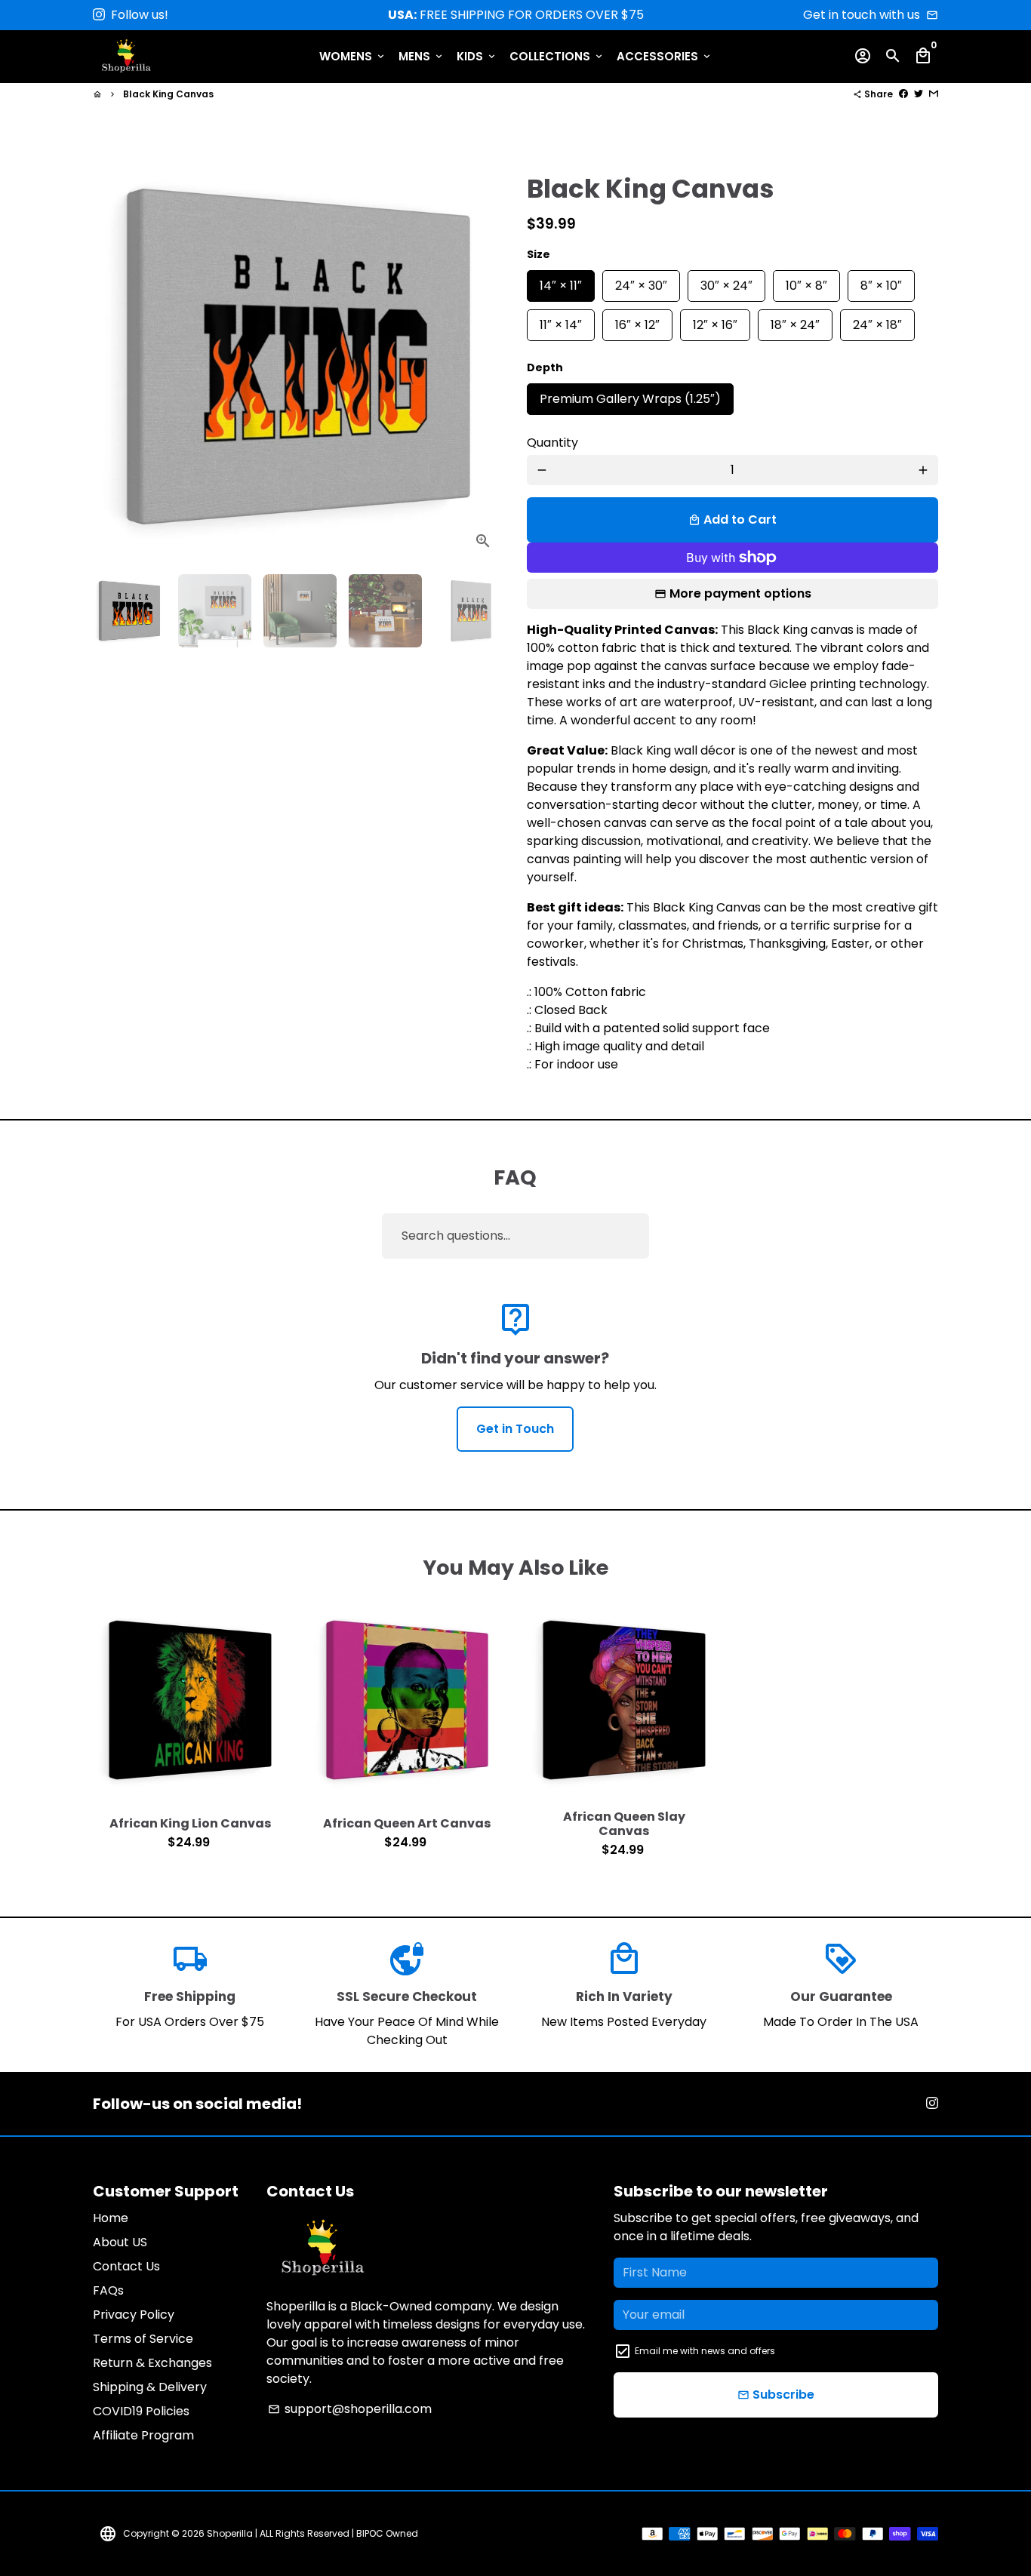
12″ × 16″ (715, 321)
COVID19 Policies (141, 2411)
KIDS (477, 56)
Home (111, 2218)
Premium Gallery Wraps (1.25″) (630, 395)
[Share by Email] (934, 94)
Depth (545, 367)
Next (483, 357)
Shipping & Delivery (150, 2387)
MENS (422, 56)
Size (539, 254)
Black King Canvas (168, 94)
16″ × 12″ (637, 321)
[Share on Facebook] (903, 94)
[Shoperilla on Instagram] (99, 15)
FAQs (108, 2290)
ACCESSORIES (665, 56)
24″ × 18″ (877, 321)
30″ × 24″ (726, 282)
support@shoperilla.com (350, 2409)
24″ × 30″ (641, 282)
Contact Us (126, 2266)
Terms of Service (143, 2339)
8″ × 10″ (881, 282)
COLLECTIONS (557, 56)
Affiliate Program (143, 2435)
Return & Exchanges (152, 2363)
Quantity (552, 443)
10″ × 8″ (806, 282)
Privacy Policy (134, 2315)
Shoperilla (230, 2533)
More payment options (740, 593)
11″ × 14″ (561, 321)
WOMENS (353, 56)
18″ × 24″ (795, 321)
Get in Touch (515, 1429)
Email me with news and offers (705, 2351)
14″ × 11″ (561, 282)
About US (120, 2242)
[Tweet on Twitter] (919, 94)
